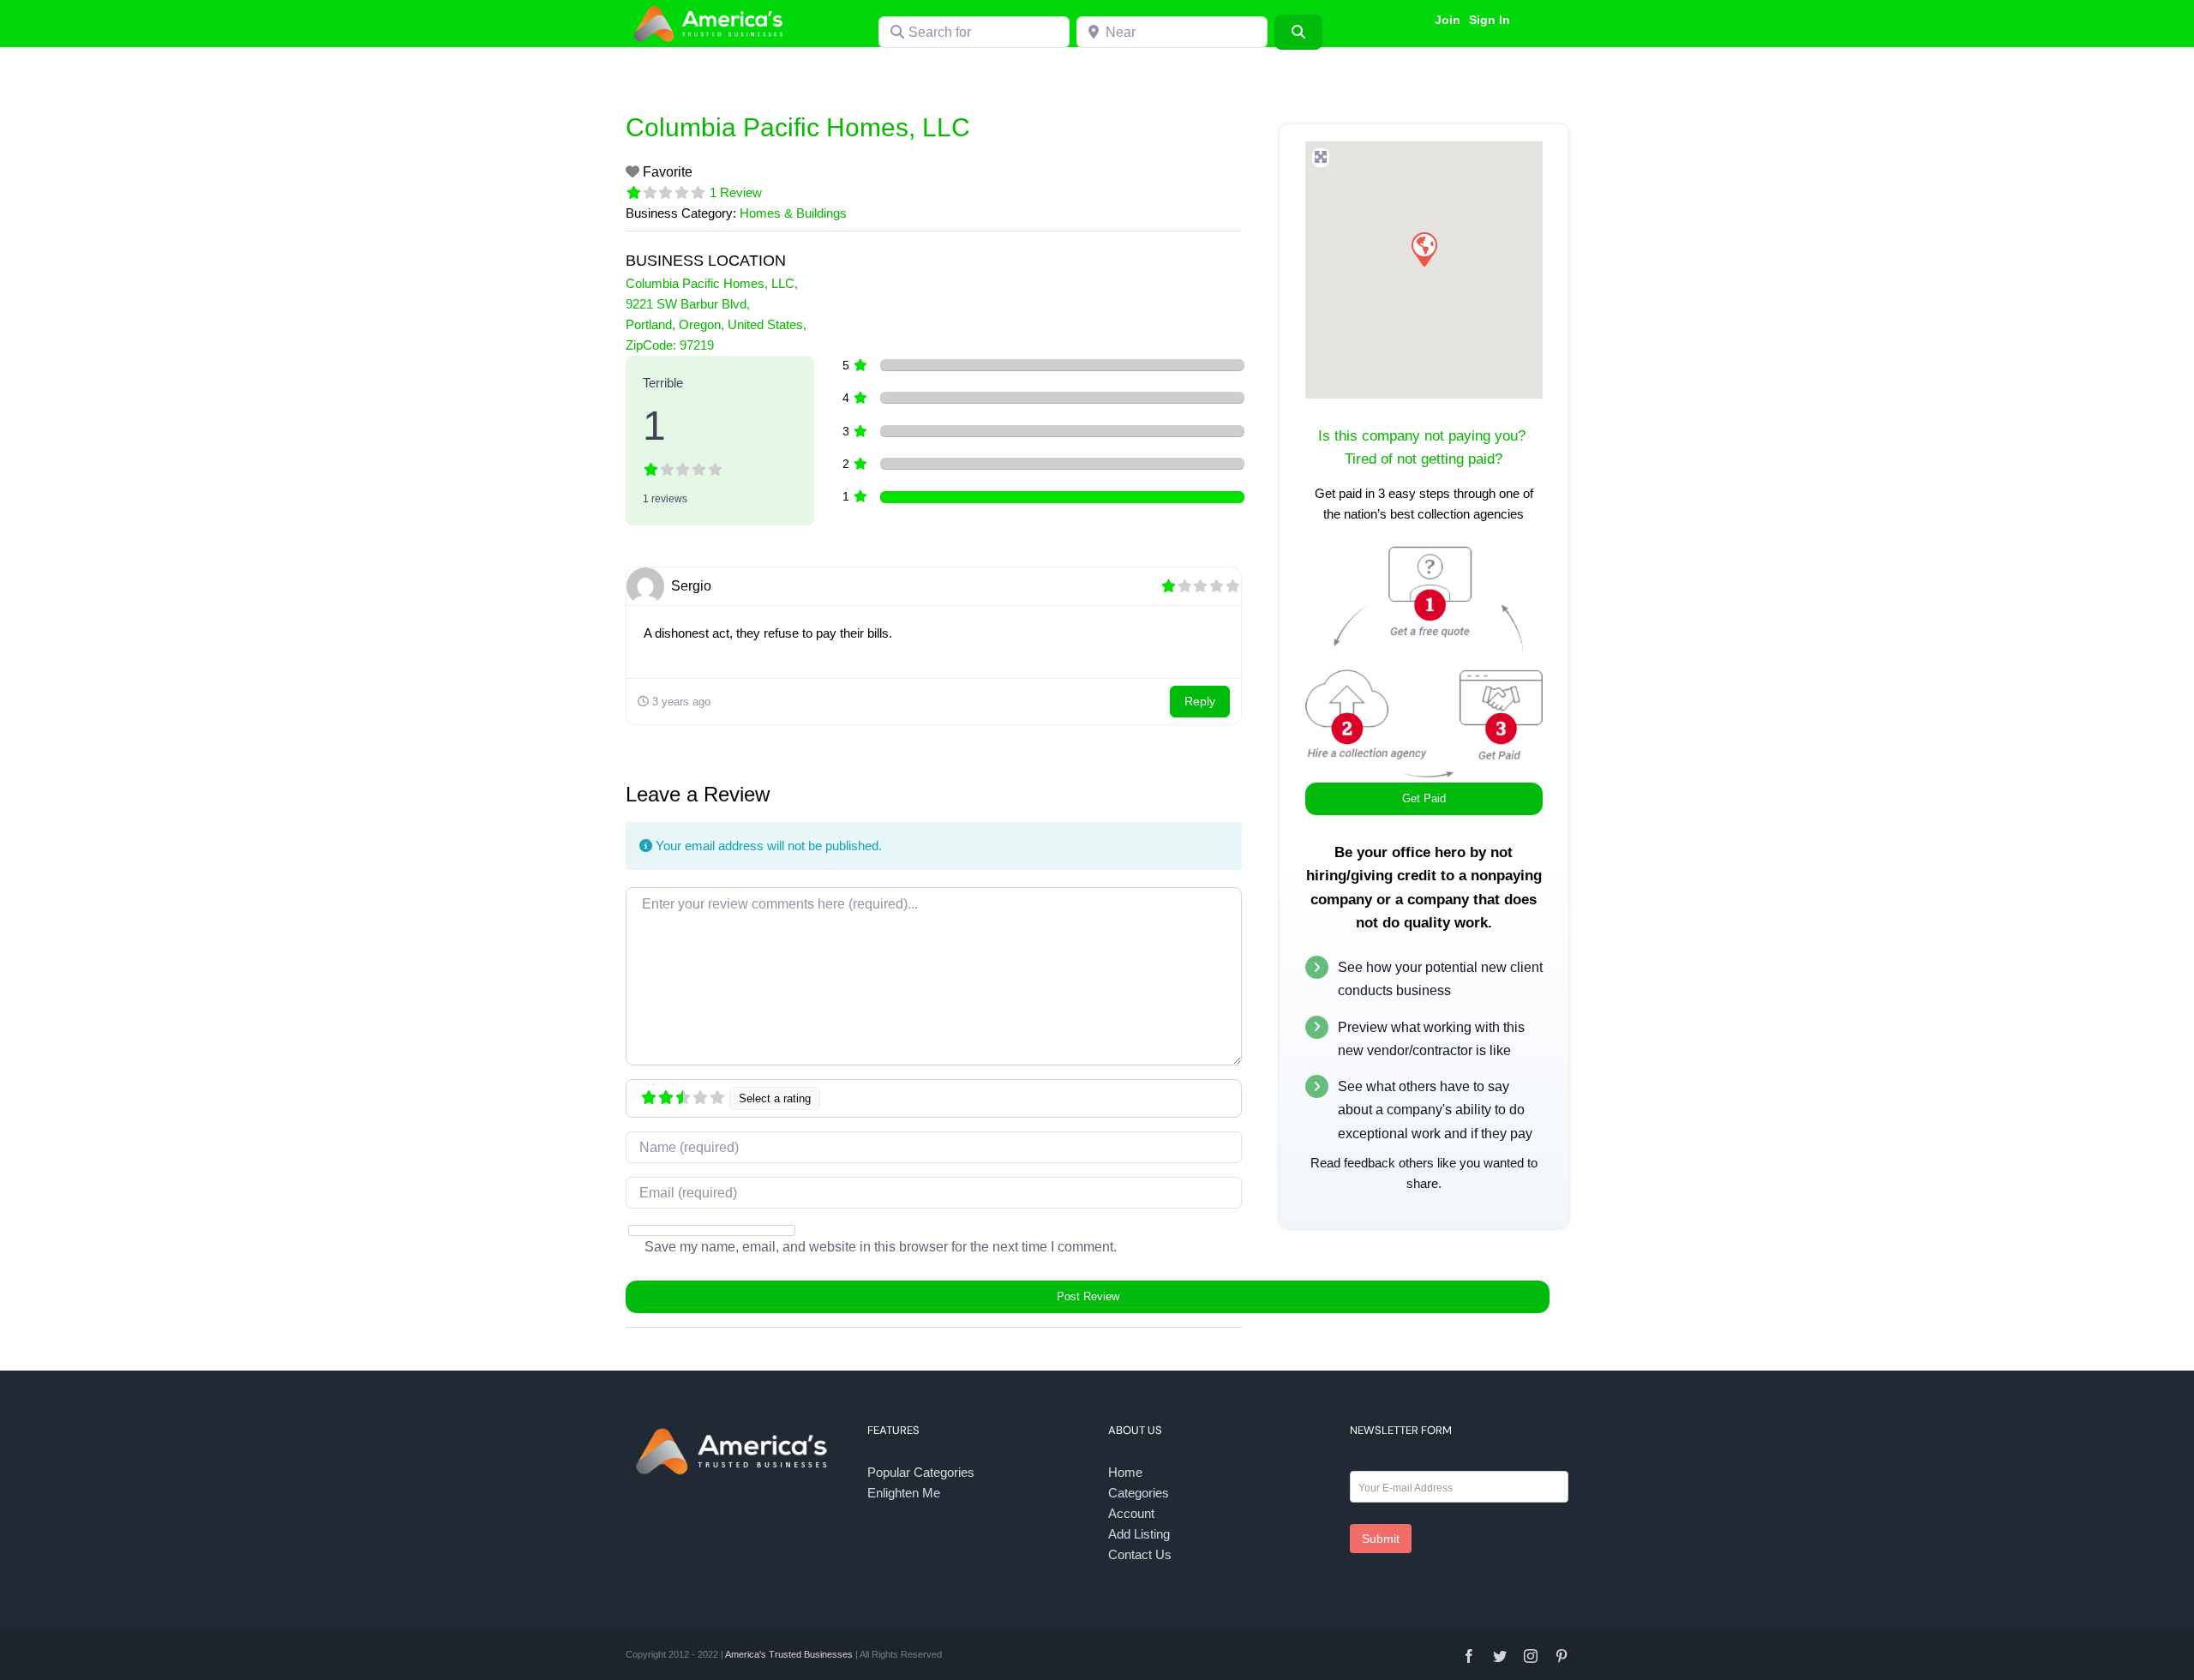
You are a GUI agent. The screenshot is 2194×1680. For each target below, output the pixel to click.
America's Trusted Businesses (789, 1654)
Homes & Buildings (793, 213)
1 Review (736, 192)
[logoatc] (711, 7)
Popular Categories (921, 1472)
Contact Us (1140, 1554)
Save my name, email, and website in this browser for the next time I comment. (881, 1247)
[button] (1424, 249)
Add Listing (1139, 1534)
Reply (1200, 701)
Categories (1139, 1493)
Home (1125, 1472)
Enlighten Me (904, 1493)
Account (1131, 1513)
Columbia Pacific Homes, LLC (798, 127)
